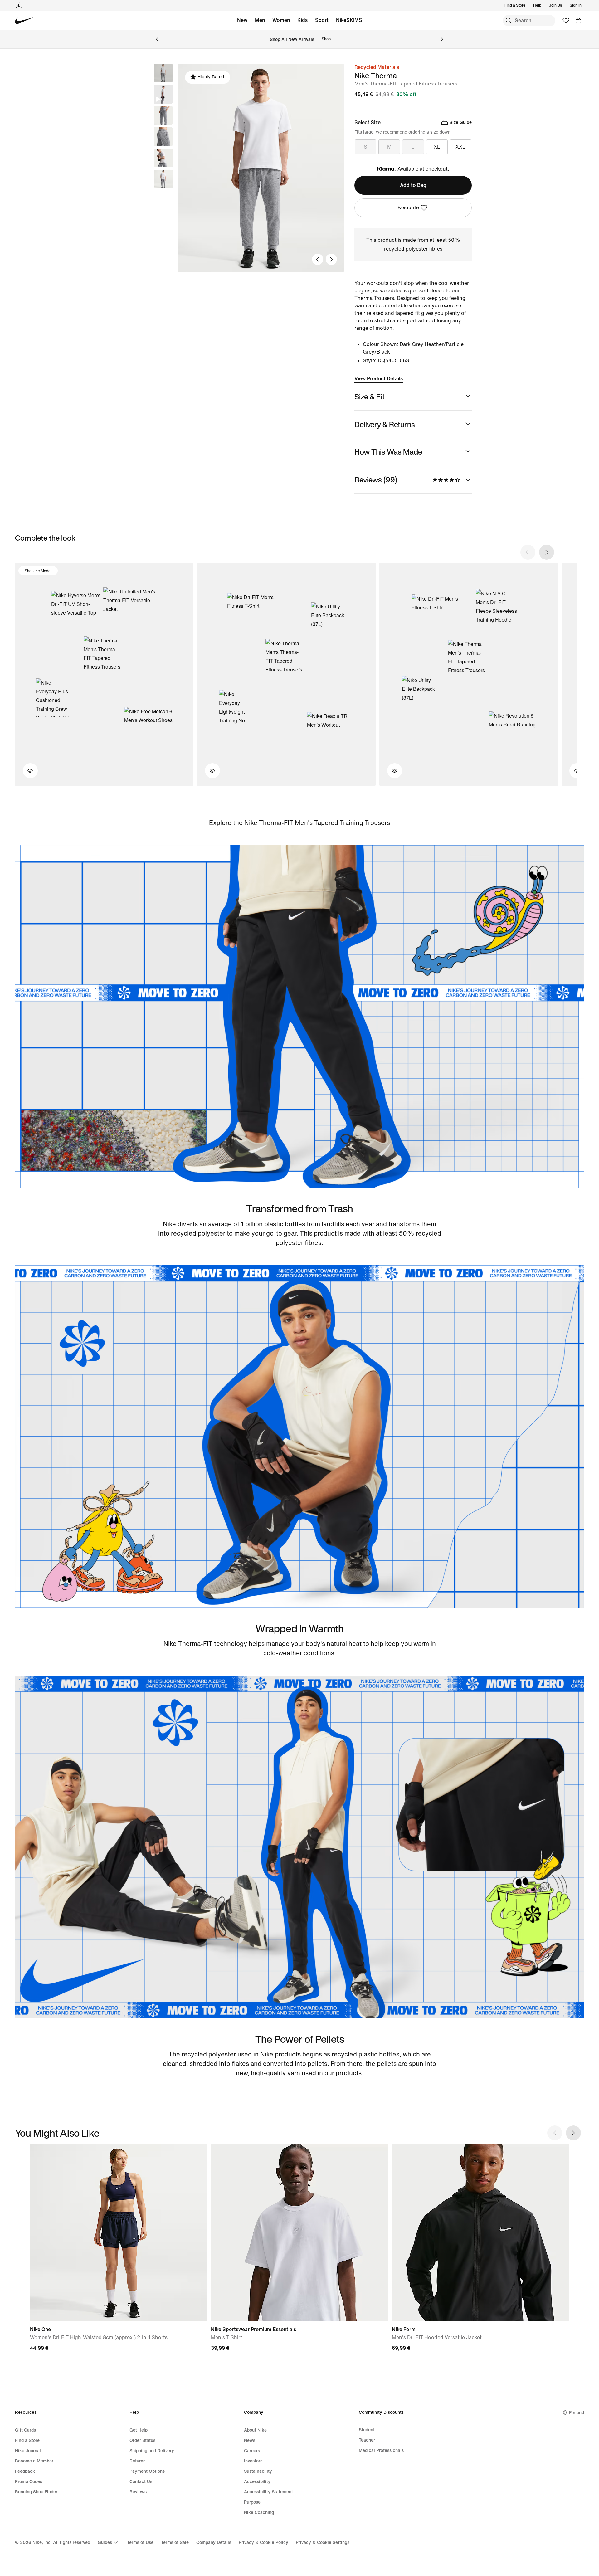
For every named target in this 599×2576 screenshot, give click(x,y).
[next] (547, 552)
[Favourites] (566, 21)
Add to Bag (413, 185)
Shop (326, 39)
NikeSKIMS (349, 20)
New (242, 20)
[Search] (509, 21)
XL (437, 147)
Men (260, 20)
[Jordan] (19, 6)
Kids (302, 20)
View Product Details (379, 379)
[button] (163, 94)
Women (281, 20)
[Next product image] (331, 259)
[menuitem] (543, 6)
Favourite (408, 208)
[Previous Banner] (157, 39)
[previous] (528, 552)
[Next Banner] (442, 39)
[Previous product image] (318, 259)
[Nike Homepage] (24, 21)
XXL (460, 147)
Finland (577, 2413)
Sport (322, 20)
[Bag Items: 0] (578, 21)
